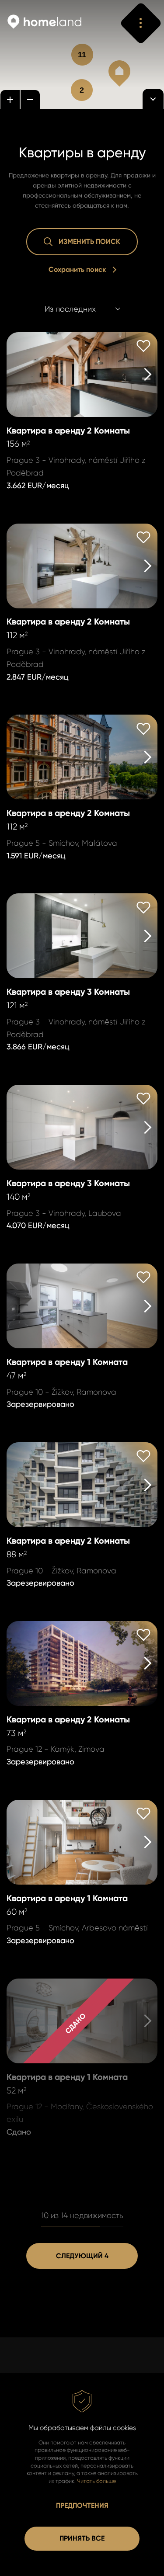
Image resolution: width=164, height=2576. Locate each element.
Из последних (70, 309)
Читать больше (96, 2481)
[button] (119, 73)
